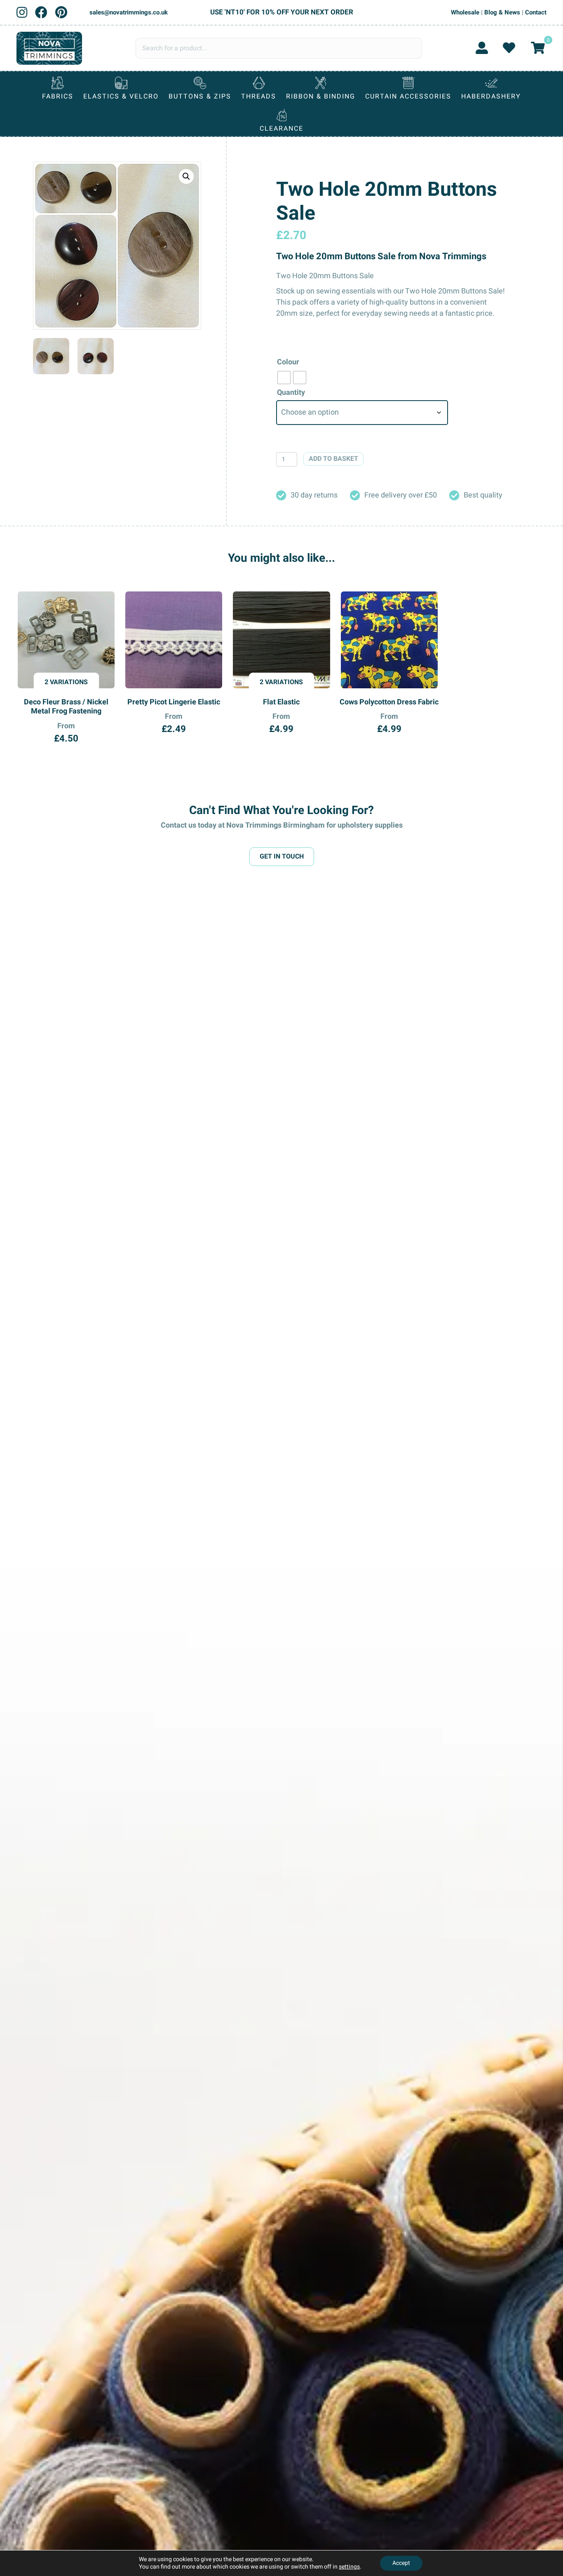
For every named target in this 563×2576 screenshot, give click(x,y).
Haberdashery (491, 96)
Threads (259, 96)
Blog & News (502, 12)
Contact (536, 12)
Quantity (291, 393)
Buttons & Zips (200, 96)
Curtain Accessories (408, 96)
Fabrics (58, 96)
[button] (186, 176)
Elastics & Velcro (121, 96)
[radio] (284, 378)
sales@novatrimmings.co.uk (129, 12)
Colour (288, 362)
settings (349, 2567)
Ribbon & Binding (321, 96)
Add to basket (333, 459)
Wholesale (465, 12)
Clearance (281, 129)
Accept (401, 2563)
